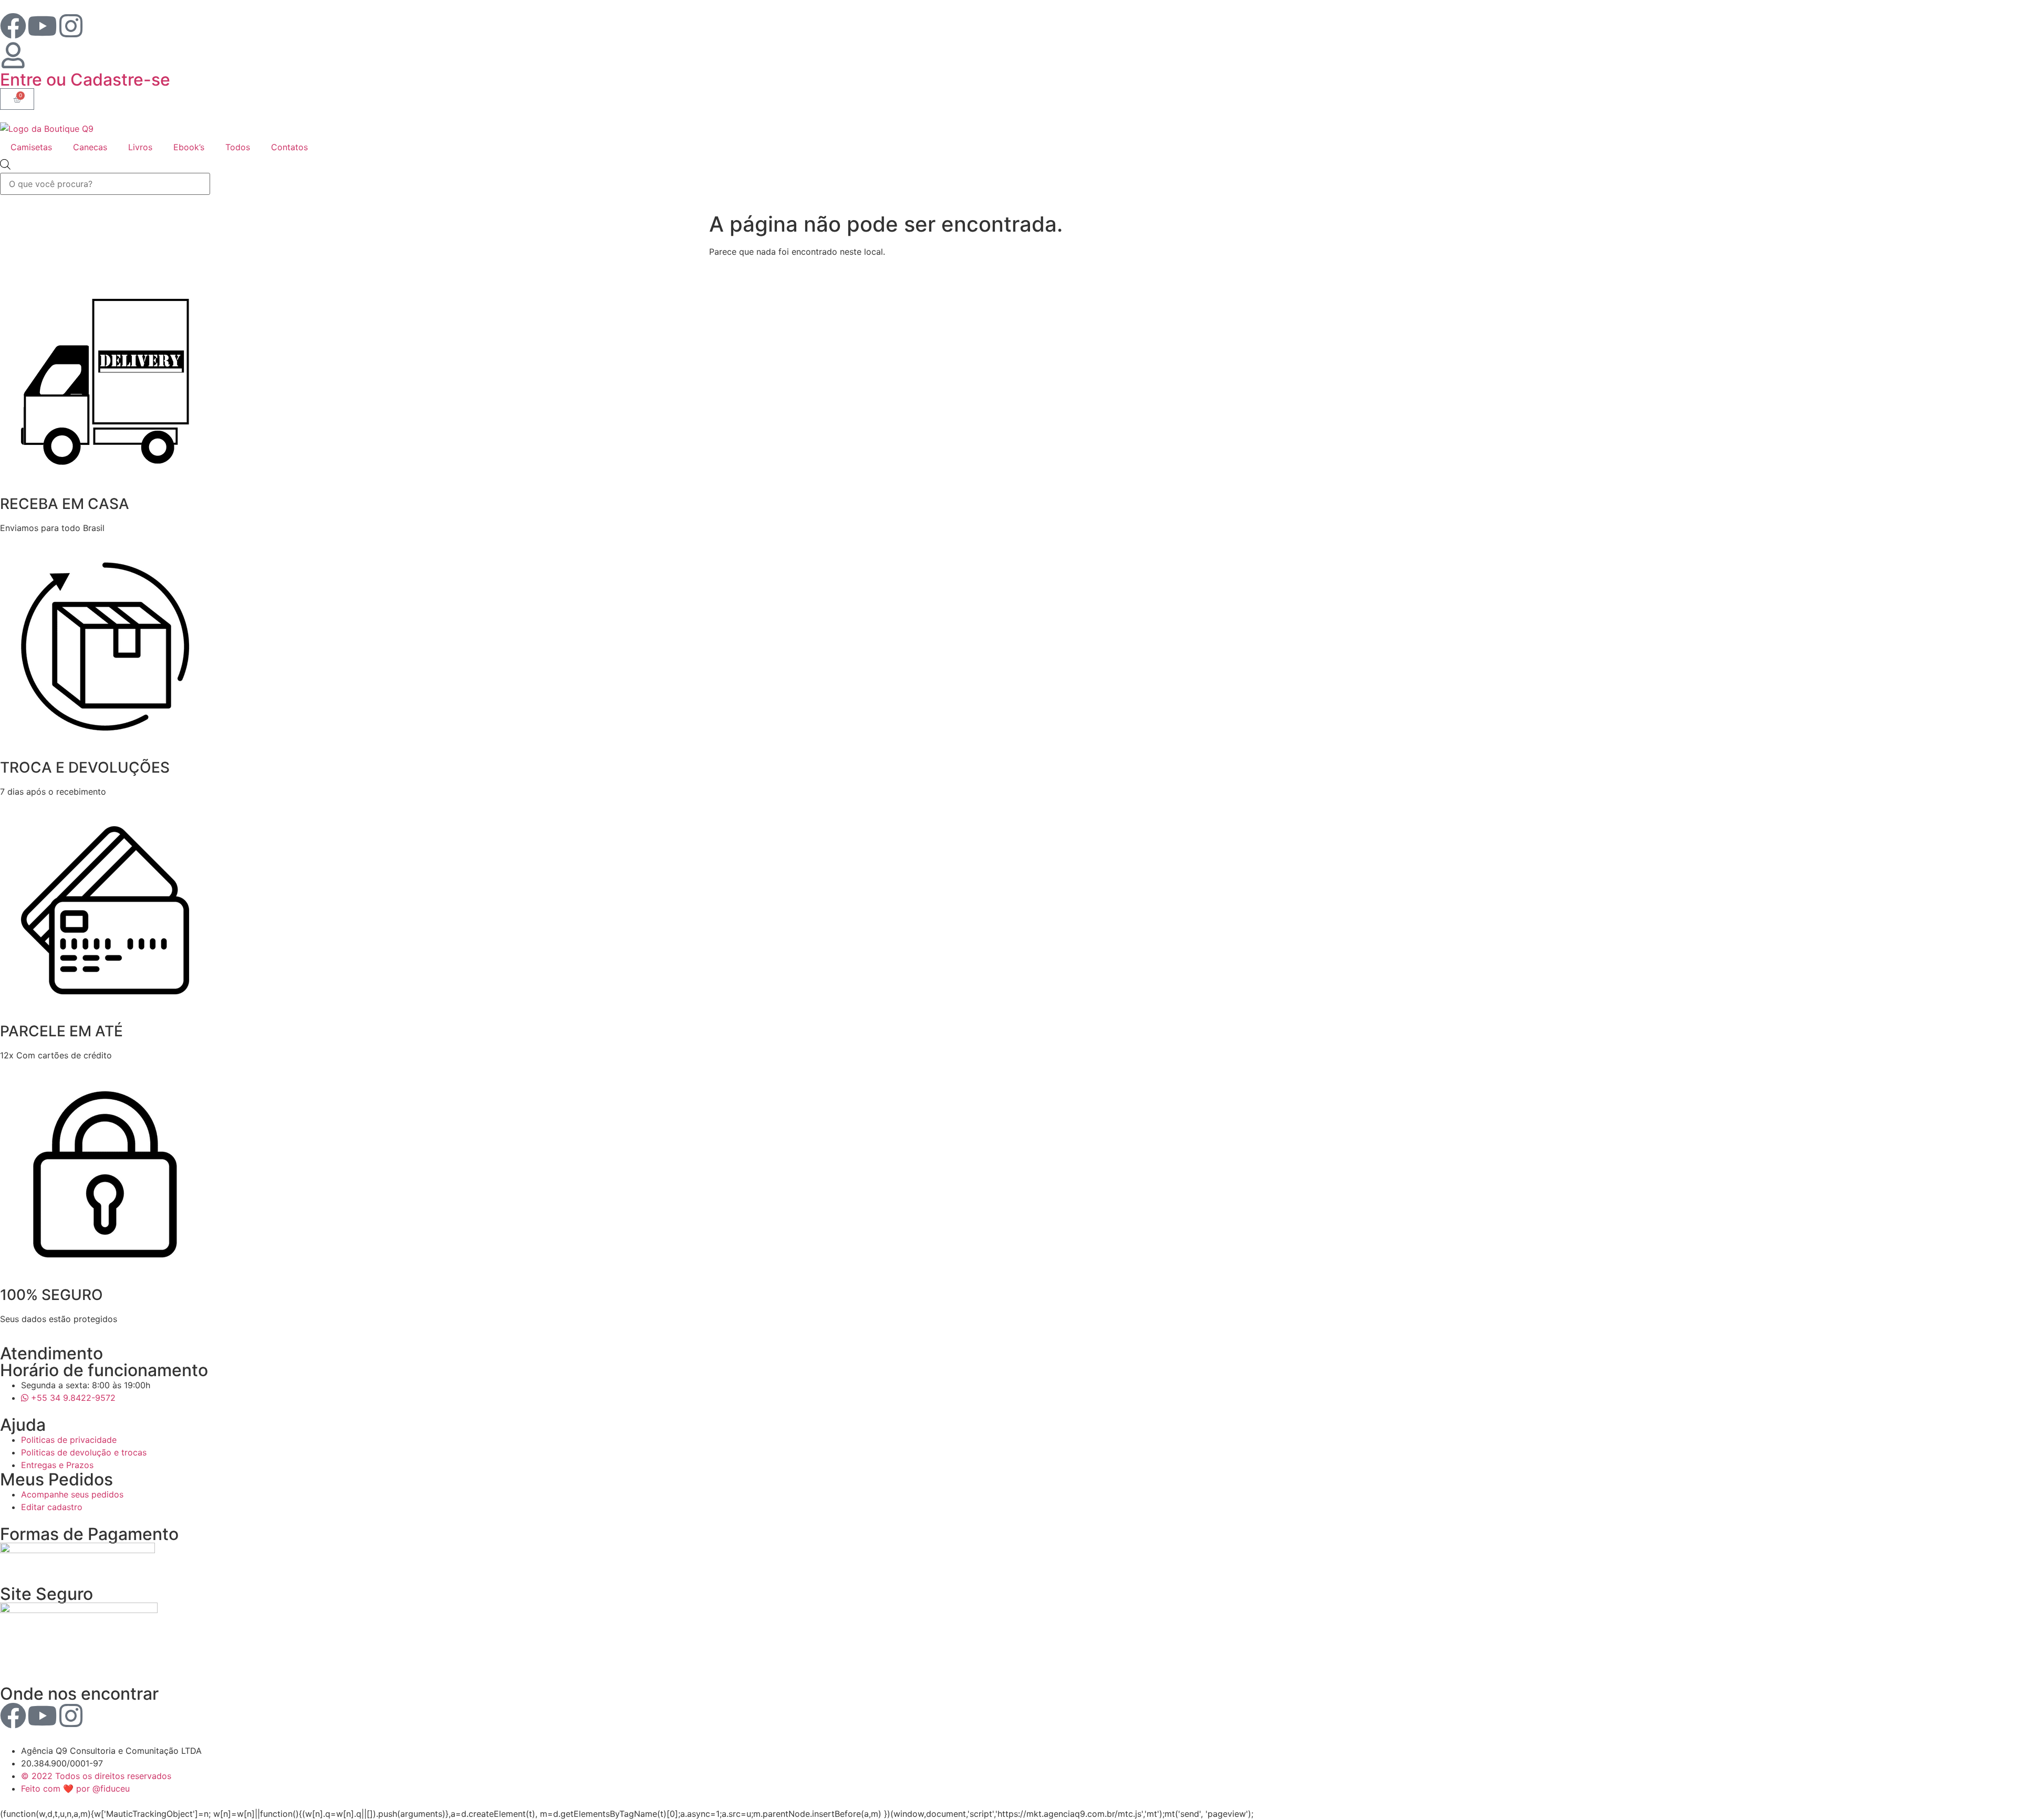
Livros (140, 147)
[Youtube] (42, 26)
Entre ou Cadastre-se (85, 80)
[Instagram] (71, 26)
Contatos (289, 147)
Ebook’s (189, 147)
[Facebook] (13, 26)
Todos (238, 147)
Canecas (90, 147)
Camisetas (31, 147)
